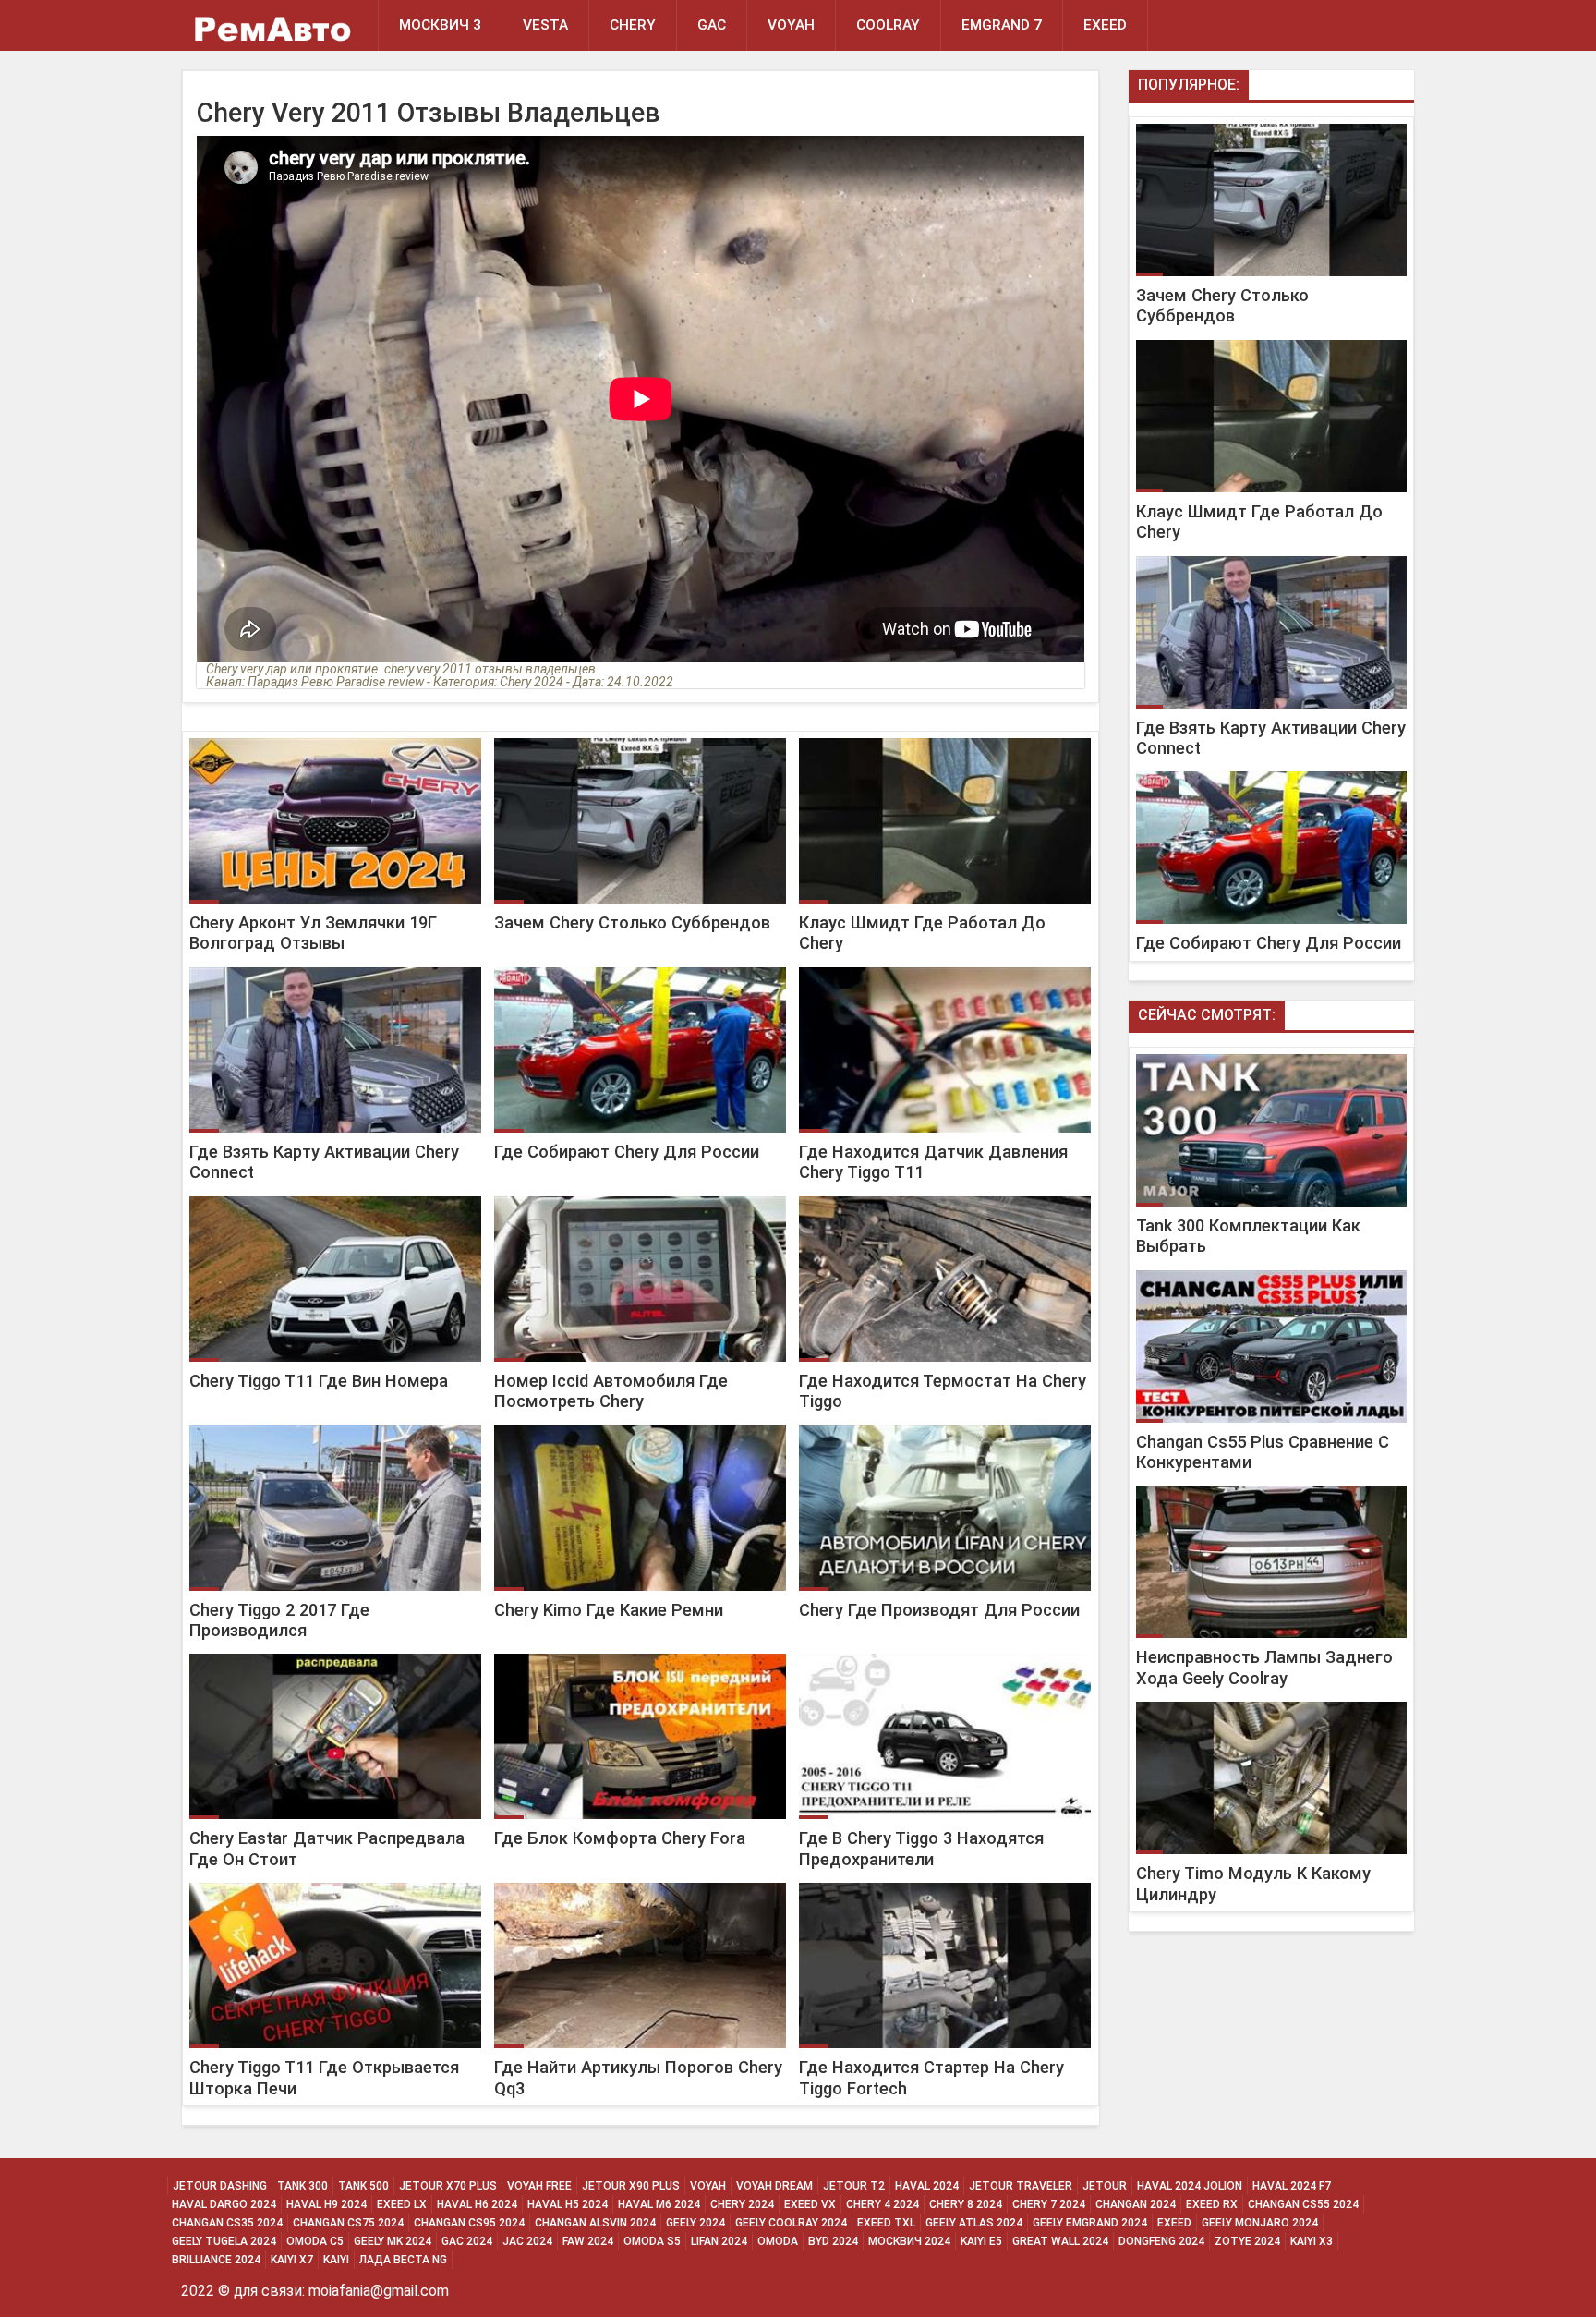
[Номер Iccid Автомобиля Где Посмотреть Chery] (640, 1197)
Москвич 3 (440, 25)
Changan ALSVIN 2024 (595, 2223)
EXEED (1105, 25)
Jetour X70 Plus (448, 2186)
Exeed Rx (1212, 2204)
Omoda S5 (652, 2241)
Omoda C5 (315, 2241)
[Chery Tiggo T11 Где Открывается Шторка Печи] (335, 1883)
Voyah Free (539, 2186)
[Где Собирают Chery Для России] (640, 968)
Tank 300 (302, 2186)
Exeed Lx (402, 2204)
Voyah (791, 25)
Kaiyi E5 (981, 2241)
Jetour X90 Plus (631, 2186)
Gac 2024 (467, 2241)
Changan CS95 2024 (469, 2223)
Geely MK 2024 (393, 2241)
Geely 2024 (695, 2223)
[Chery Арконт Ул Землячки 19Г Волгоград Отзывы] (335, 739)
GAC (712, 25)
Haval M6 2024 (659, 2204)
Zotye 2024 (1247, 2241)
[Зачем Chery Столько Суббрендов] (640, 739)
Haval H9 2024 (326, 2204)
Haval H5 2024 (568, 2204)
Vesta (545, 25)
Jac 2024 (527, 2241)
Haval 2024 (927, 2186)
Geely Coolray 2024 (791, 2223)
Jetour (1105, 2186)
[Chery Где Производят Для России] (943, 1426)
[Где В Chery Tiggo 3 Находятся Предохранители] (943, 1654)
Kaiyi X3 (1312, 2241)
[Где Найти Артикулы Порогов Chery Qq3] (640, 1883)
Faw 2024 (588, 2241)
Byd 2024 (833, 2241)
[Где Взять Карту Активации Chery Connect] (335, 968)
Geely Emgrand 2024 (1090, 2223)
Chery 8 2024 (966, 2204)
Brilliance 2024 (216, 2260)
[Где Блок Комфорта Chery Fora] (640, 1654)
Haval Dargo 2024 (224, 2204)
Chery (633, 25)
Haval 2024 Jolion (1190, 2186)
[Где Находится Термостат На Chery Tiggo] (943, 1197)
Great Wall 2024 (1060, 2241)
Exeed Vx (810, 2204)
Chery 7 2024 (1049, 2204)
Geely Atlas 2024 (974, 2223)
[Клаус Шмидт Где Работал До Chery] (943, 739)
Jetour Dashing (220, 2186)
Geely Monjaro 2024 (1260, 2223)
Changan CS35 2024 (227, 2223)
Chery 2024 (742, 2204)
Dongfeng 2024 (1161, 2241)
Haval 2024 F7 (1292, 2186)
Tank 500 (363, 2186)
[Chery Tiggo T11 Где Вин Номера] (335, 1197)
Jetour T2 (854, 2186)
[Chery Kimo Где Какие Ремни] (640, 1426)
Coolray (888, 25)
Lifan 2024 (719, 2241)
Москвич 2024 (909, 2241)
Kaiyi (336, 2260)
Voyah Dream (774, 2186)
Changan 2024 (1136, 2204)
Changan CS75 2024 (348, 2223)
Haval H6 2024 (477, 2204)
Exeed (1174, 2223)
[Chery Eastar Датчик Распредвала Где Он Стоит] (335, 1654)
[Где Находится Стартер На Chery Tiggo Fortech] (943, 1883)
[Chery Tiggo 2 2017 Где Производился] (335, 1426)
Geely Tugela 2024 (224, 2241)
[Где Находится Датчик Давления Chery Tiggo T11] (943, 968)
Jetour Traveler (1021, 2186)
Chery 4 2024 (883, 2204)
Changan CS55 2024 (1303, 2204)
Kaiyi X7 (292, 2260)
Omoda (778, 2241)
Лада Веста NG (403, 2260)
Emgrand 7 (1002, 25)
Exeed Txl (886, 2223)
